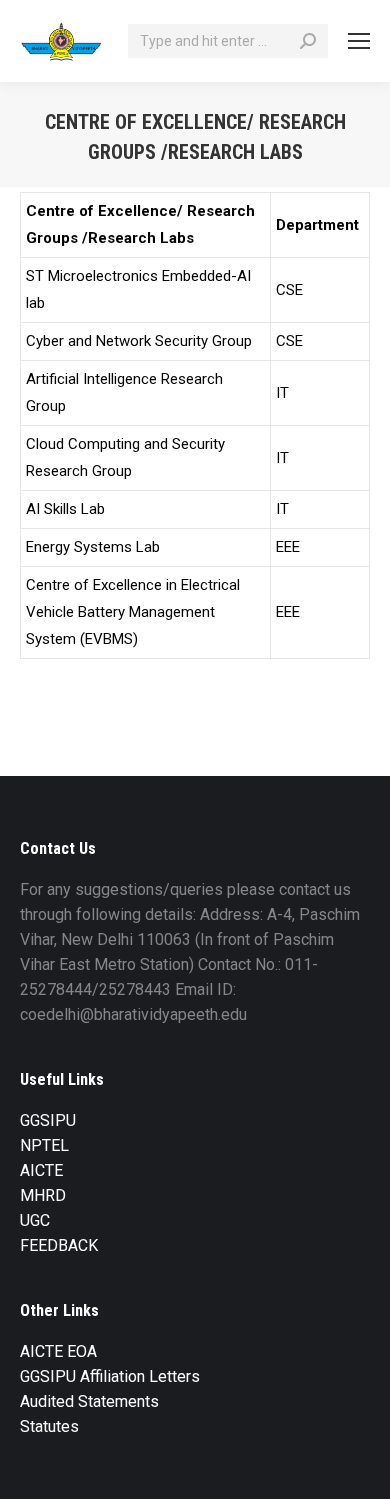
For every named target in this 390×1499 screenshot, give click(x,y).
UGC (35, 1220)
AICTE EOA (58, 1351)
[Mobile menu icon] (359, 41)
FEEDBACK (59, 1245)
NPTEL (44, 1145)
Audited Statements (89, 1401)
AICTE (41, 1170)
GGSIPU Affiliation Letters (110, 1376)
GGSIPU (48, 1120)
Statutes (49, 1426)
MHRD (43, 1195)
